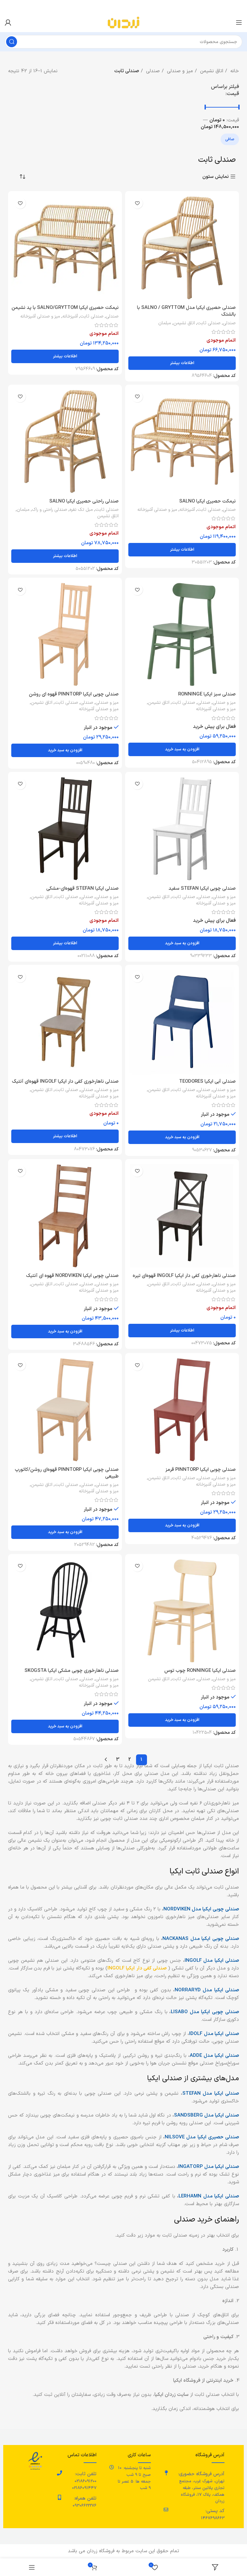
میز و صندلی (179, 71)
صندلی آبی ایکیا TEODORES (207, 1082)
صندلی (152, 71)
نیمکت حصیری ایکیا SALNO (207, 501)
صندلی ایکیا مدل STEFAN (211, 2094)
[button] (182, 749)
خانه (234, 71)
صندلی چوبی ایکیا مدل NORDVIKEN (201, 1909)
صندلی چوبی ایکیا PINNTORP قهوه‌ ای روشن (74, 694)
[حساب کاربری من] (8, 22)
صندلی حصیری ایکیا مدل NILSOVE (202, 2137)
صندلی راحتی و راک (50, 510)
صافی (230, 139)
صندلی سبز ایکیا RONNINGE (207, 694)
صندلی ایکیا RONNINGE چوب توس (200, 1671)
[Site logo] (123, 22)
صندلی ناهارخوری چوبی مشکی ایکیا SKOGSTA (72, 1671)
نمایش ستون (215, 177)
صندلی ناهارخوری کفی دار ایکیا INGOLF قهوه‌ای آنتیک (65, 1082)
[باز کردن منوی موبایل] (239, 22)
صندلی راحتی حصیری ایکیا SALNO (84, 501)
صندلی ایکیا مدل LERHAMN (209, 2196)
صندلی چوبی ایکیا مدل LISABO (205, 2012)
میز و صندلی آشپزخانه (40, 317)
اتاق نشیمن (211, 71)
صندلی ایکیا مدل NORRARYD (207, 1990)
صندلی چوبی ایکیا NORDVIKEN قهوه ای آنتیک (72, 1276)
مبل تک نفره (81, 510)
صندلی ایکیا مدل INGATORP (209, 2167)
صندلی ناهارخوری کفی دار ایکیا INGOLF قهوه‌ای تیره (184, 1276)
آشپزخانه (70, 317)
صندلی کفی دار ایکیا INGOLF (137, 1968)
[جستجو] (12, 42)
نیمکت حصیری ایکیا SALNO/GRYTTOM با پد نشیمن (65, 308)
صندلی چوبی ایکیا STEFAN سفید (202, 889)
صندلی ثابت (209, 323)
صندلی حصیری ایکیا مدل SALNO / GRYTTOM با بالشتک (186, 311)
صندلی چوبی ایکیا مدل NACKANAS (201, 1939)
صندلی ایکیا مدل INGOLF (212, 1961)
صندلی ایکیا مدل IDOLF (214, 2034)
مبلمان (165, 323)
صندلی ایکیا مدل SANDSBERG (206, 2115)
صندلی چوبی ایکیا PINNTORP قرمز (201, 1470)
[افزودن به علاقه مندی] (137, 203)
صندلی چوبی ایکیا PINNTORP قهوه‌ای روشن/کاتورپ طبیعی (67, 1473)
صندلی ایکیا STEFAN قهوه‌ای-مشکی (82, 889)
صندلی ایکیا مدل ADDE (214, 2056)
